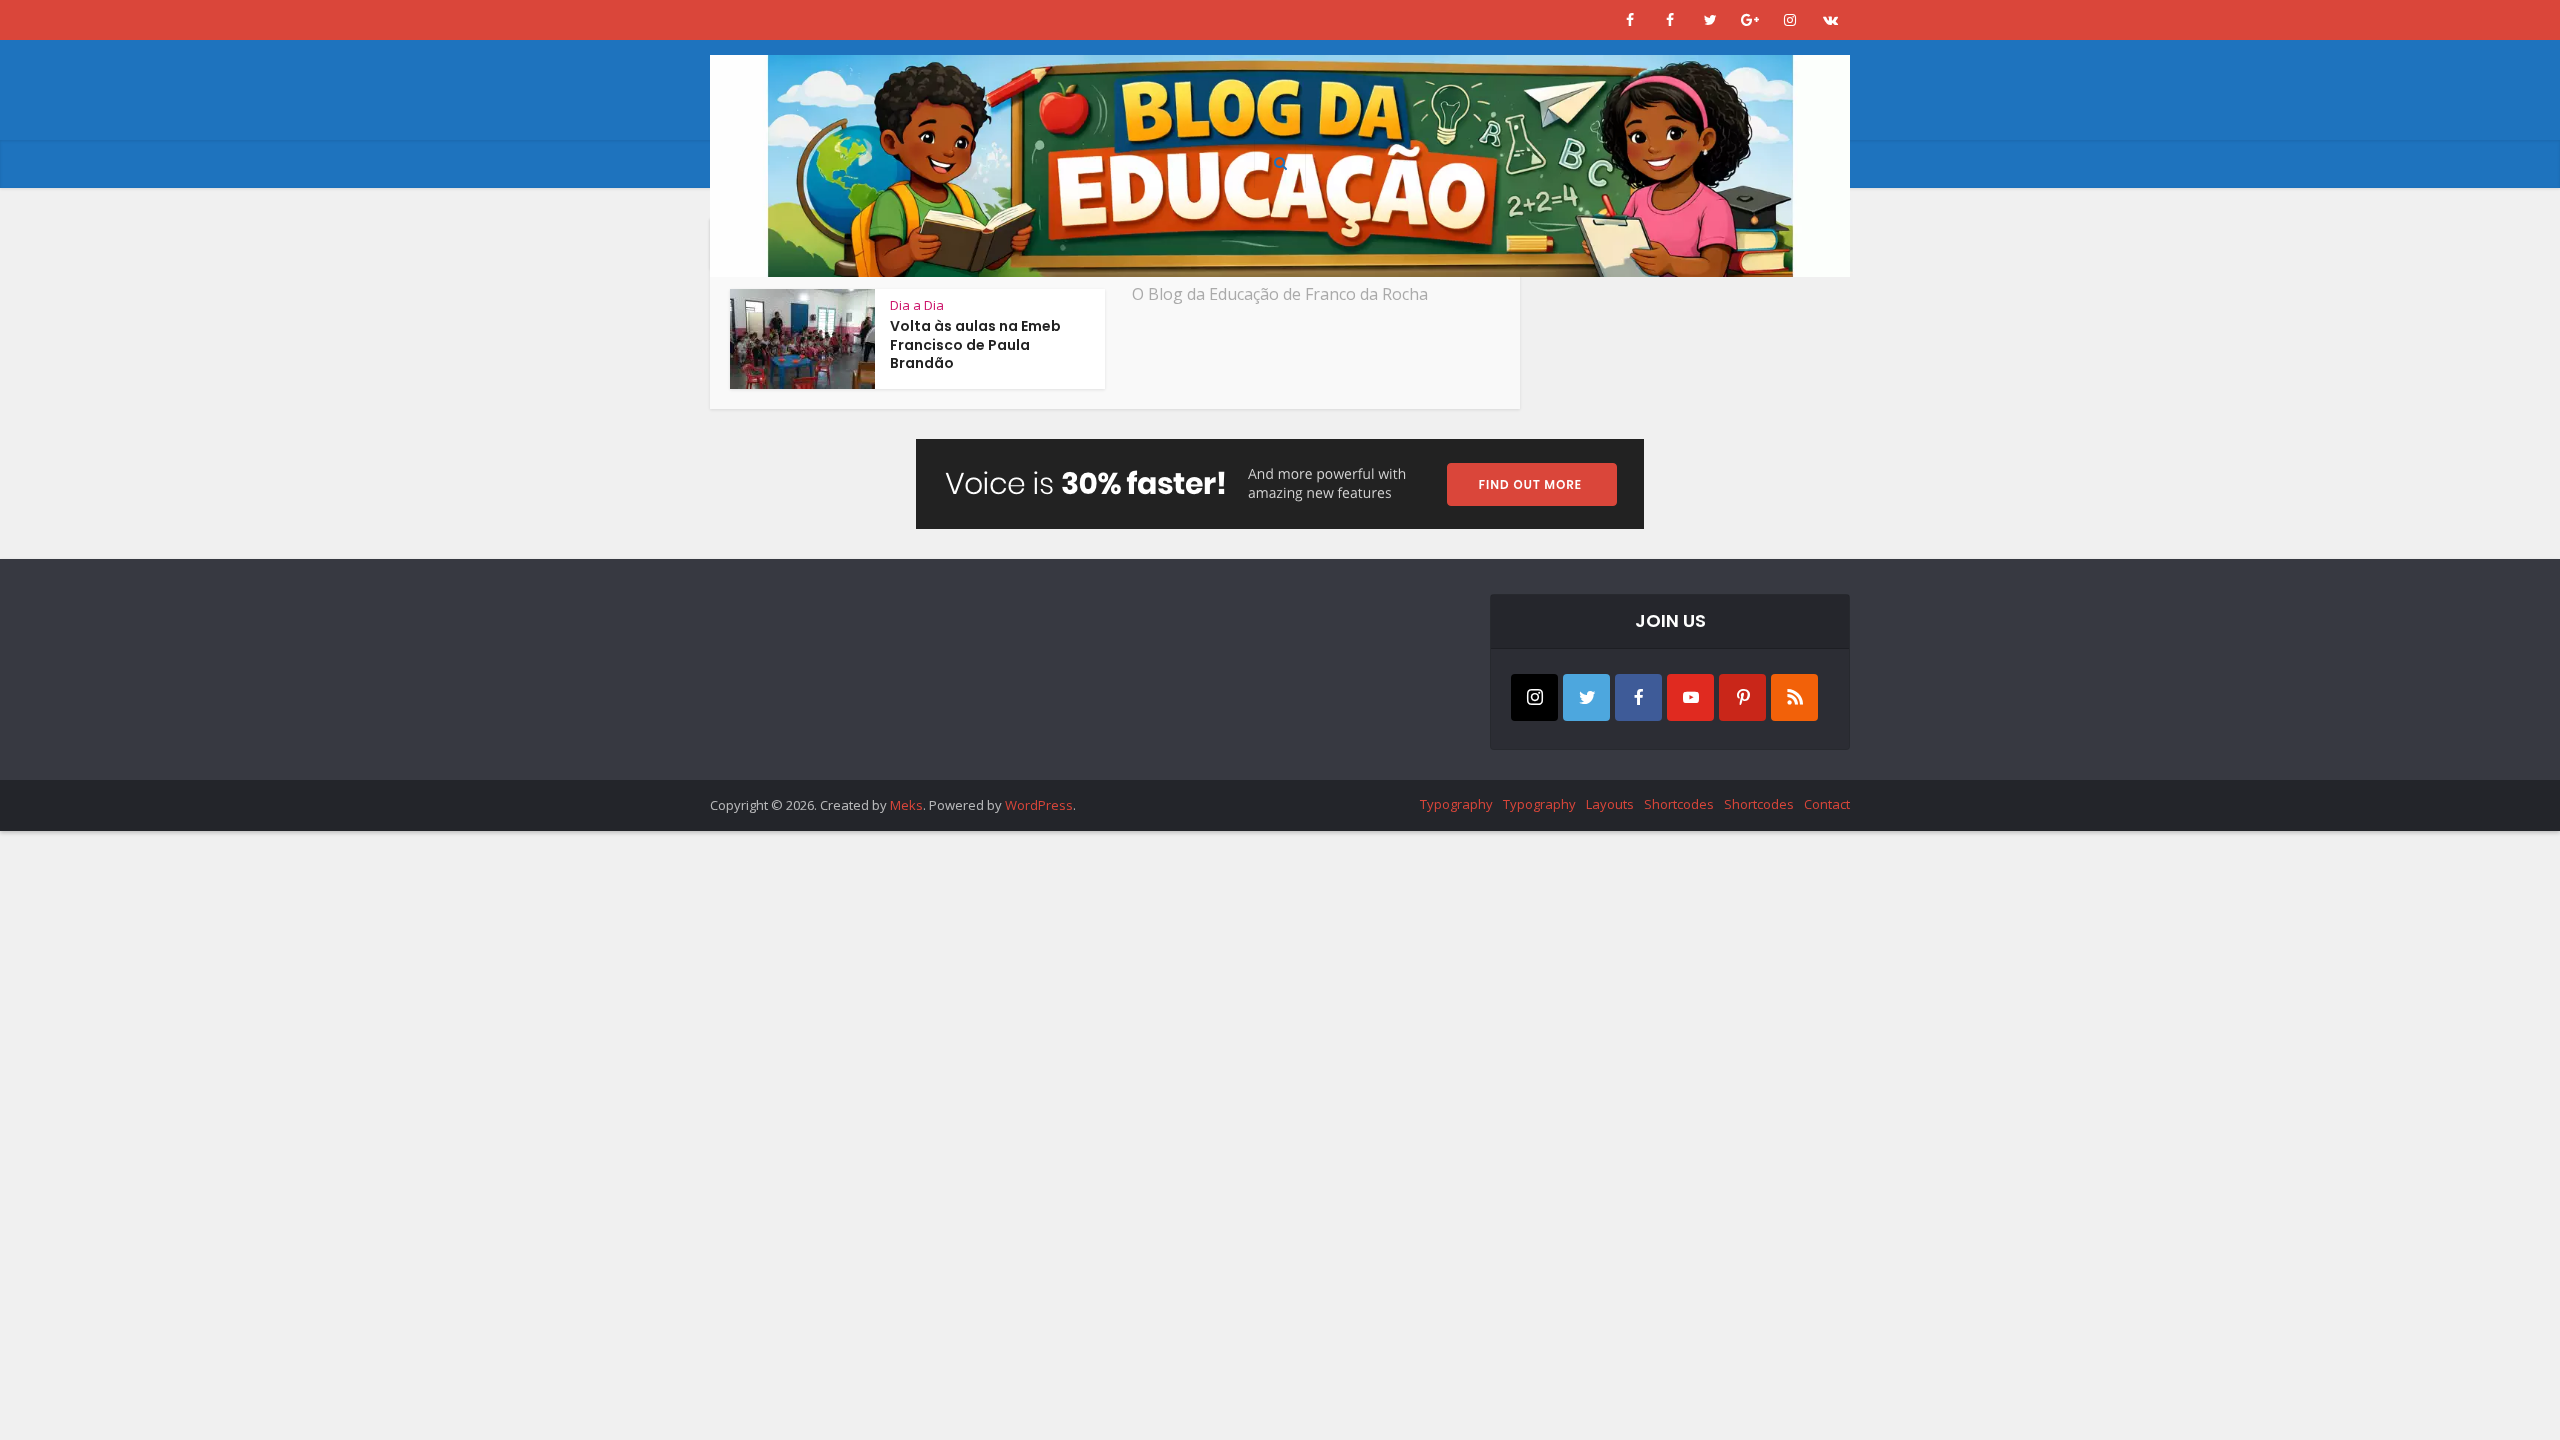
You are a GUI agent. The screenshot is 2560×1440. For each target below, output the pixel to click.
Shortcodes (1679, 804)
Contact (1827, 804)
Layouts (1610, 804)
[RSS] (1794, 697)
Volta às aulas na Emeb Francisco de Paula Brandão (975, 345)
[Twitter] (1586, 697)
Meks (906, 805)
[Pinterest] (1742, 697)
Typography (1456, 804)
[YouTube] (1690, 697)
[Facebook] (1638, 697)
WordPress (1039, 805)
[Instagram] (1534, 697)
